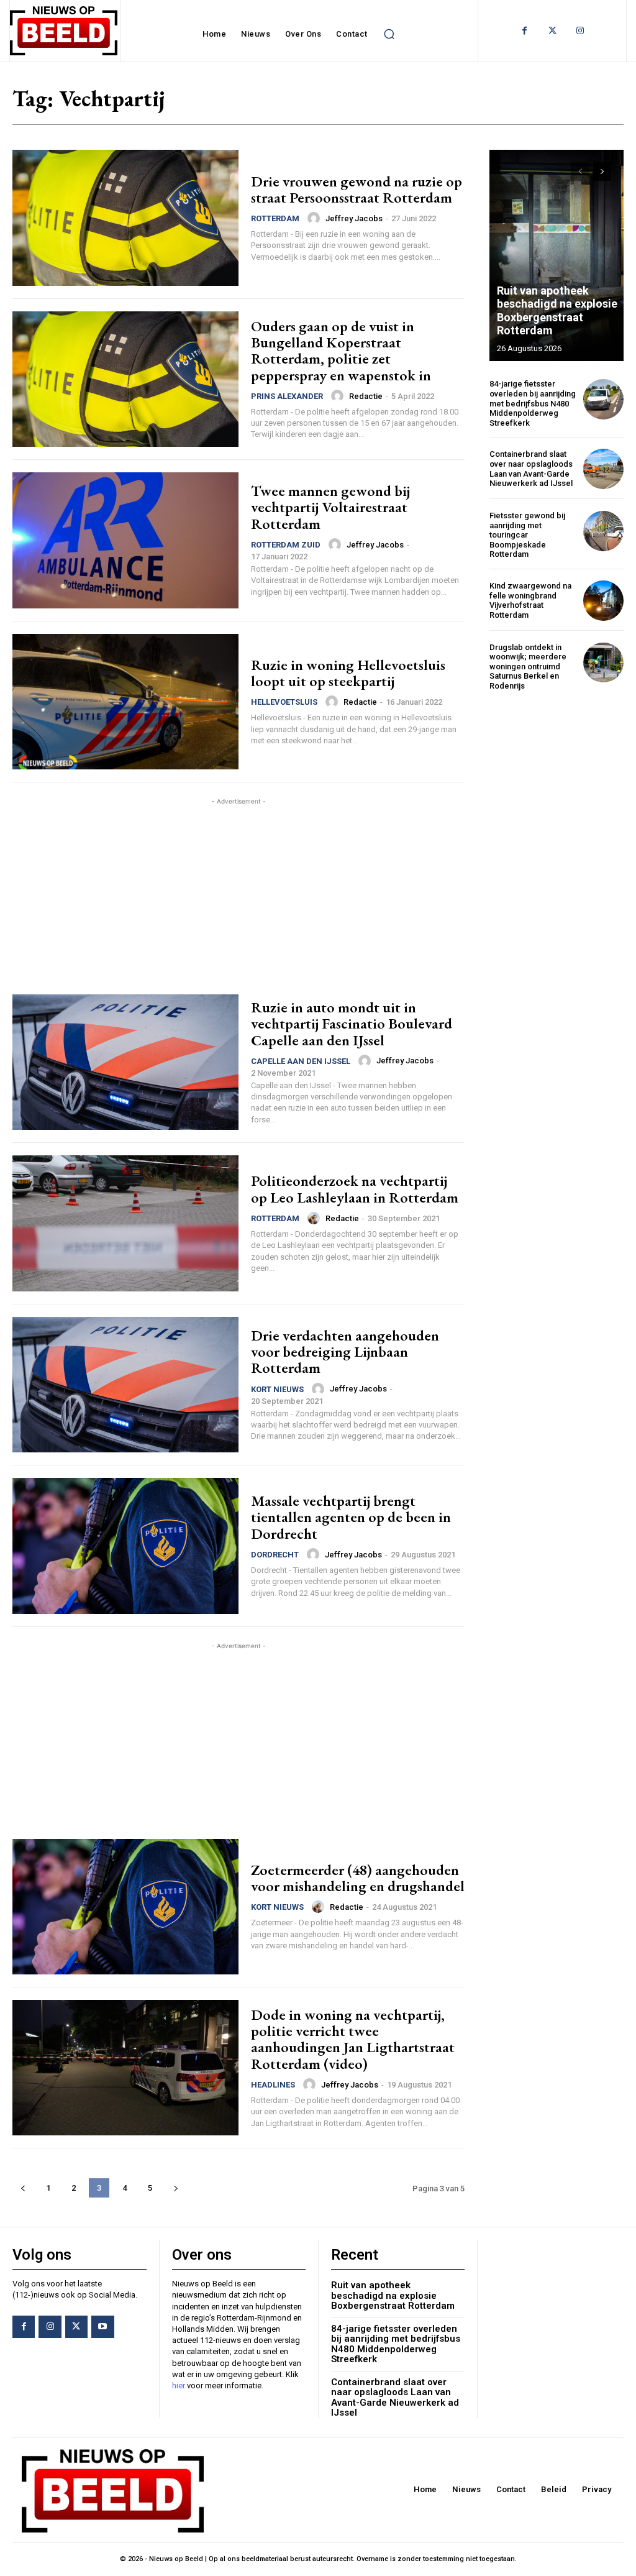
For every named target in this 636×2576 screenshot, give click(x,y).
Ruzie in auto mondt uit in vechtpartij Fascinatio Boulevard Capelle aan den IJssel (352, 1024)
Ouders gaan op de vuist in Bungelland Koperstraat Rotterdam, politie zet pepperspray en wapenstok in (341, 351)
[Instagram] (580, 31)
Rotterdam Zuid (286, 545)
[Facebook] (525, 31)
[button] (389, 34)
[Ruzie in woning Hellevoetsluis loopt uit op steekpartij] (125, 702)
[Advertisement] (238, 895)
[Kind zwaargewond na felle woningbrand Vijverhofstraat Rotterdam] (603, 601)
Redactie (366, 396)
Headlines (273, 2085)
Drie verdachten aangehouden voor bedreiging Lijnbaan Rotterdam (345, 1352)
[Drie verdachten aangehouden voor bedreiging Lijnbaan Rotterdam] (125, 1385)
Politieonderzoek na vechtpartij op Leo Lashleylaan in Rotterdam (355, 1189)
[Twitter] (552, 31)
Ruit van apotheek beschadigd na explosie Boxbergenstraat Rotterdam (557, 311)
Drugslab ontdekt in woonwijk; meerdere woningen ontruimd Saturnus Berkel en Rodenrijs (528, 667)
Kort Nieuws (277, 1389)
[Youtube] (102, 2327)
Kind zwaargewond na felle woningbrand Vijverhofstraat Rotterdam (530, 600)
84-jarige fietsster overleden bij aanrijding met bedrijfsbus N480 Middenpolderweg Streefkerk (533, 403)
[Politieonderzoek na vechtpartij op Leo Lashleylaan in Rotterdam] (125, 1223)
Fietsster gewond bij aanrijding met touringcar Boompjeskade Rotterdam (527, 535)
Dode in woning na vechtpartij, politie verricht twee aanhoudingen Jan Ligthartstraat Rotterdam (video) (353, 2039)
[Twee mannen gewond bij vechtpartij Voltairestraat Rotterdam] (125, 540)
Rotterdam (275, 218)
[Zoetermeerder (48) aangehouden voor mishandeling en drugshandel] (125, 1907)
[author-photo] (316, 218)
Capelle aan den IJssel (301, 1061)
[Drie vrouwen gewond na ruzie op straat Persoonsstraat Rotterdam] (125, 218)
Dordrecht (275, 1555)
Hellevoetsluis (284, 702)
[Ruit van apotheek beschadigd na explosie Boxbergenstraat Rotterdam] (556, 255)
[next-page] (175, 2188)
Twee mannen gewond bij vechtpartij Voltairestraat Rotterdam (330, 507)
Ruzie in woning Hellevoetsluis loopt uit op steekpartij (348, 673)
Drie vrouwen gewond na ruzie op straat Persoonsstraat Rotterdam (357, 189)
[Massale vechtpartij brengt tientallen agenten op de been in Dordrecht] (125, 1546)
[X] (76, 2327)
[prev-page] (23, 2188)
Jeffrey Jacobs (354, 218)
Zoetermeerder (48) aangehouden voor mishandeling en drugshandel (358, 1878)
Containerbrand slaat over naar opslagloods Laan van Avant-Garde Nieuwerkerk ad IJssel (531, 469)
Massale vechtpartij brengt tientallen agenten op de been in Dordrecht (351, 1517)
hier (179, 2386)
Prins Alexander (287, 396)
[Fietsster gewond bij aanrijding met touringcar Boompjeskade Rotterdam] (603, 531)
